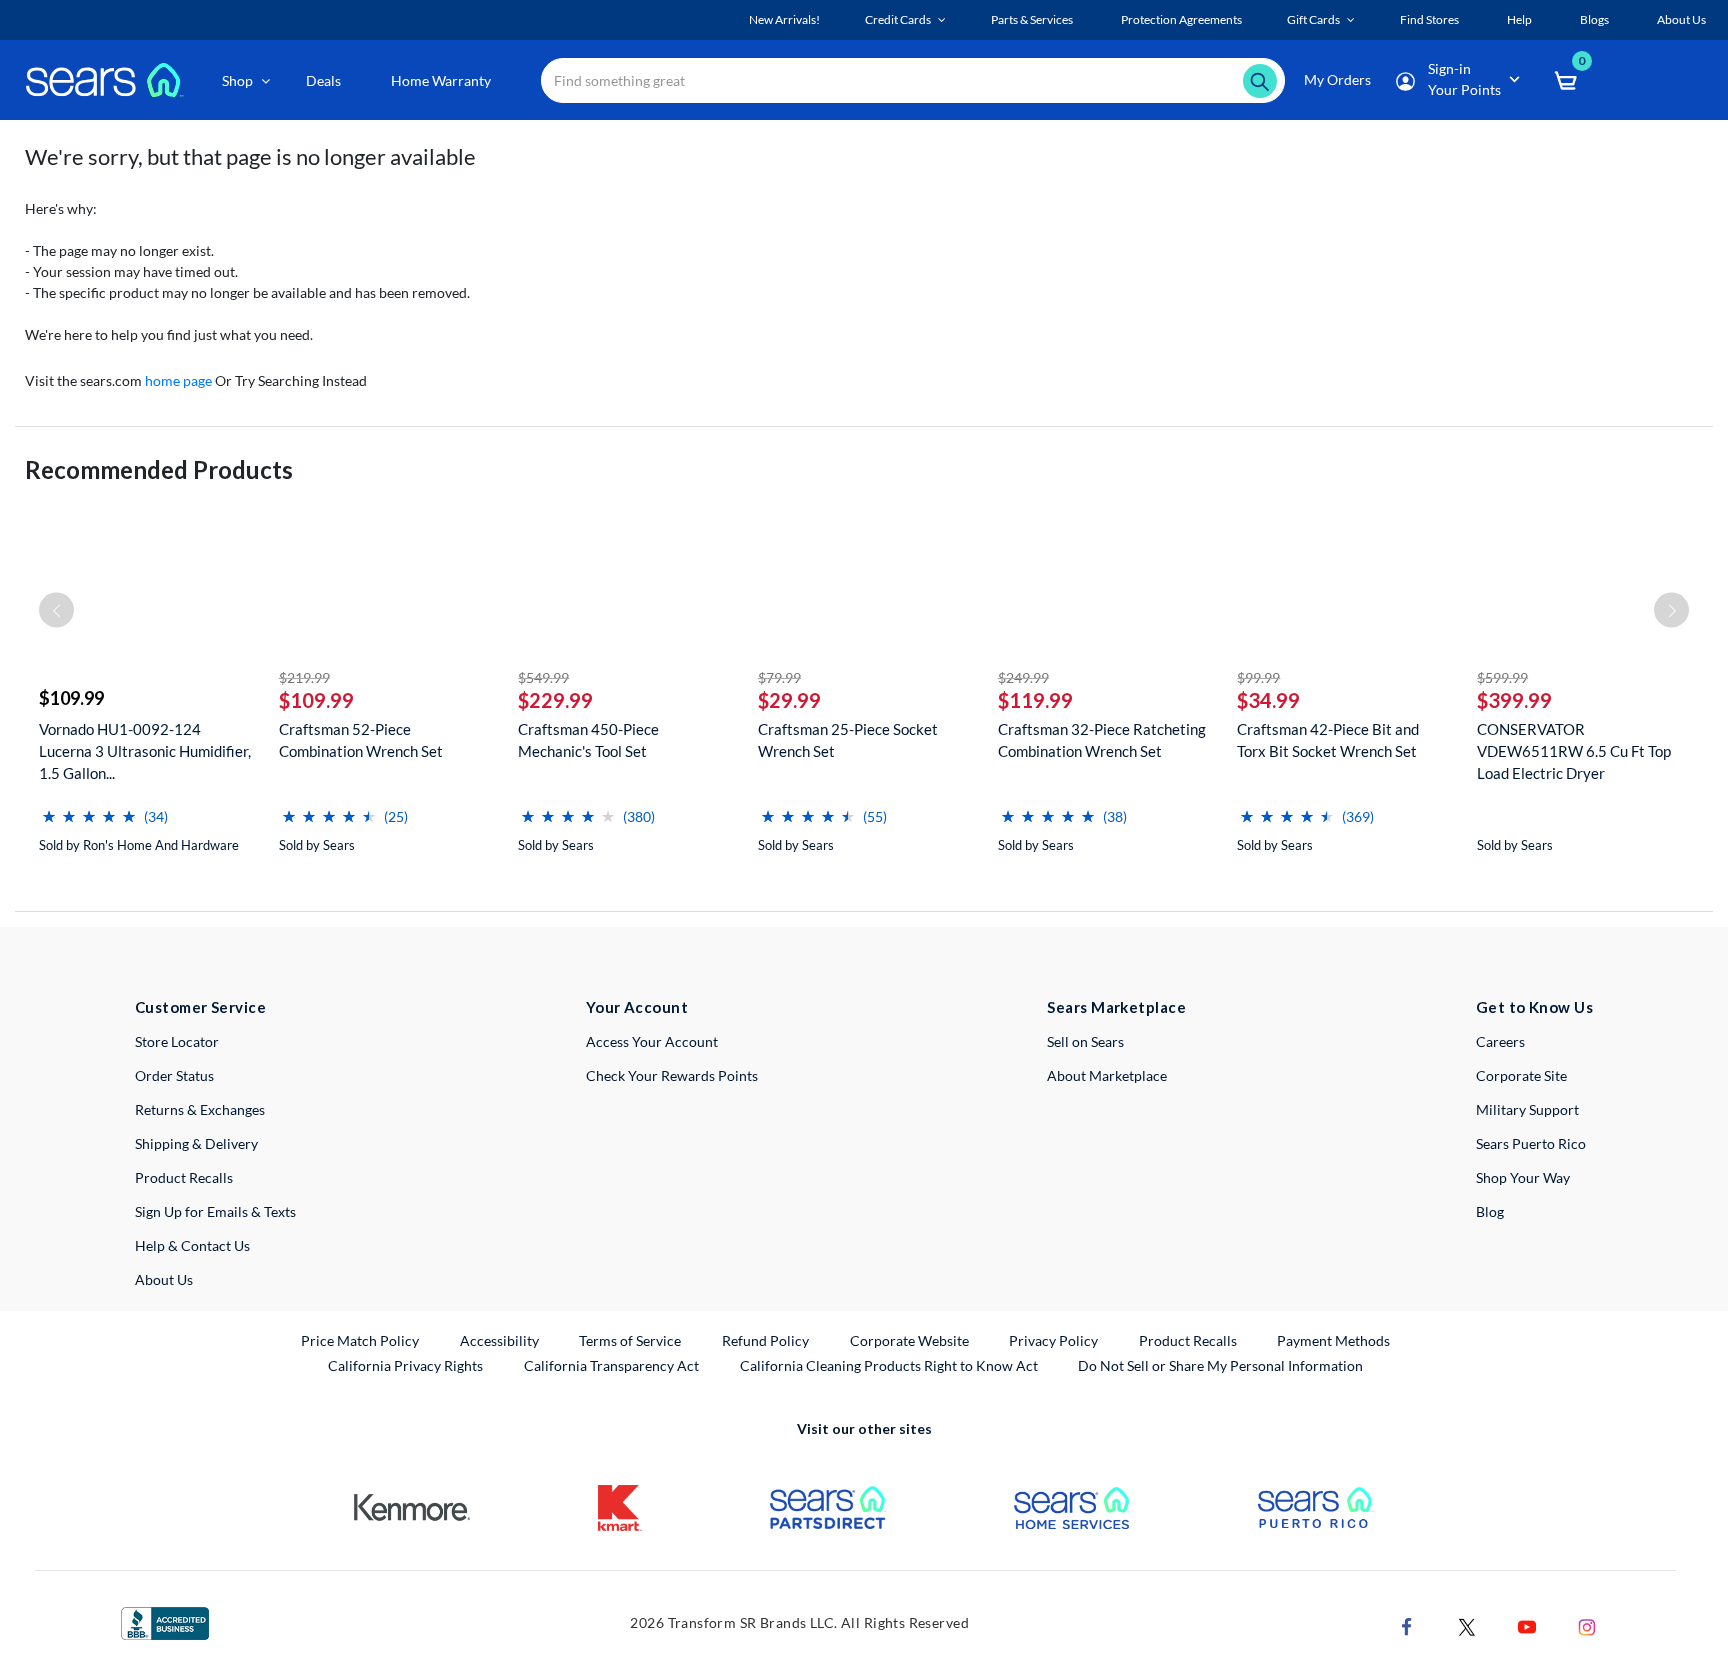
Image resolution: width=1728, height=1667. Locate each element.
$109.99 (71, 698)
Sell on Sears (1085, 1041)
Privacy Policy (1053, 1340)
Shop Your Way (1523, 1177)
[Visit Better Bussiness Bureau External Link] (165, 1621)
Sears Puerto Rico (1531, 1143)
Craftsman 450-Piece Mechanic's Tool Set (588, 740)
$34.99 (1268, 700)
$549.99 (543, 677)
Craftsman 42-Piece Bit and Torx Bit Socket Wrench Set (1328, 740)
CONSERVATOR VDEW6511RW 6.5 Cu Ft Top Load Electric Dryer (1574, 751)
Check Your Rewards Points (672, 1075)
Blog (1490, 1211)
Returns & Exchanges (200, 1109)
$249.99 (1023, 677)
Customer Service (200, 1007)
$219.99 (304, 677)
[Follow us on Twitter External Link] (1467, 1624)
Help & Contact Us (192, 1245)
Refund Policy (765, 1340)
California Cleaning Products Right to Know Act (889, 1365)
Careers (1500, 1041)
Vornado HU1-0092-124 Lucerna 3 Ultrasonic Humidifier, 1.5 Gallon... (145, 751)
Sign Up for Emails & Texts (215, 1211)
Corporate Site (1521, 1075)
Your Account (637, 1007)
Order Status (174, 1075)
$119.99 (1035, 700)
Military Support (1527, 1109)
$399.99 (1514, 700)
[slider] (89, 808)
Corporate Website (910, 1340)
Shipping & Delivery (196, 1143)
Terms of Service (630, 1340)
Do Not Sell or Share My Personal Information (1220, 1365)
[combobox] (913, 80)
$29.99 (789, 700)
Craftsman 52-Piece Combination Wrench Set (361, 740)
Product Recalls (184, 1177)
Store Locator (177, 1041)
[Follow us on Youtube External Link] (1527, 1624)
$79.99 (779, 677)
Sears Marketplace (1116, 1007)
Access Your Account (652, 1041)
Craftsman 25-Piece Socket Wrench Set (848, 740)
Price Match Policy (360, 1340)
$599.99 (1502, 677)
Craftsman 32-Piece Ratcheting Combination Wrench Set (1102, 740)
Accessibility (499, 1340)
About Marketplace (1107, 1075)
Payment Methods (1333, 1340)
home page (178, 380)
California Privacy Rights (405, 1365)
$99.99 (1258, 677)
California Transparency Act (611, 1365)
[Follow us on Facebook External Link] (1407, 1624)
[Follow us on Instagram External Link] (1587, 1624)
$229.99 (555, 700)
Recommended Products (159, 469)
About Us (164, 1279)
